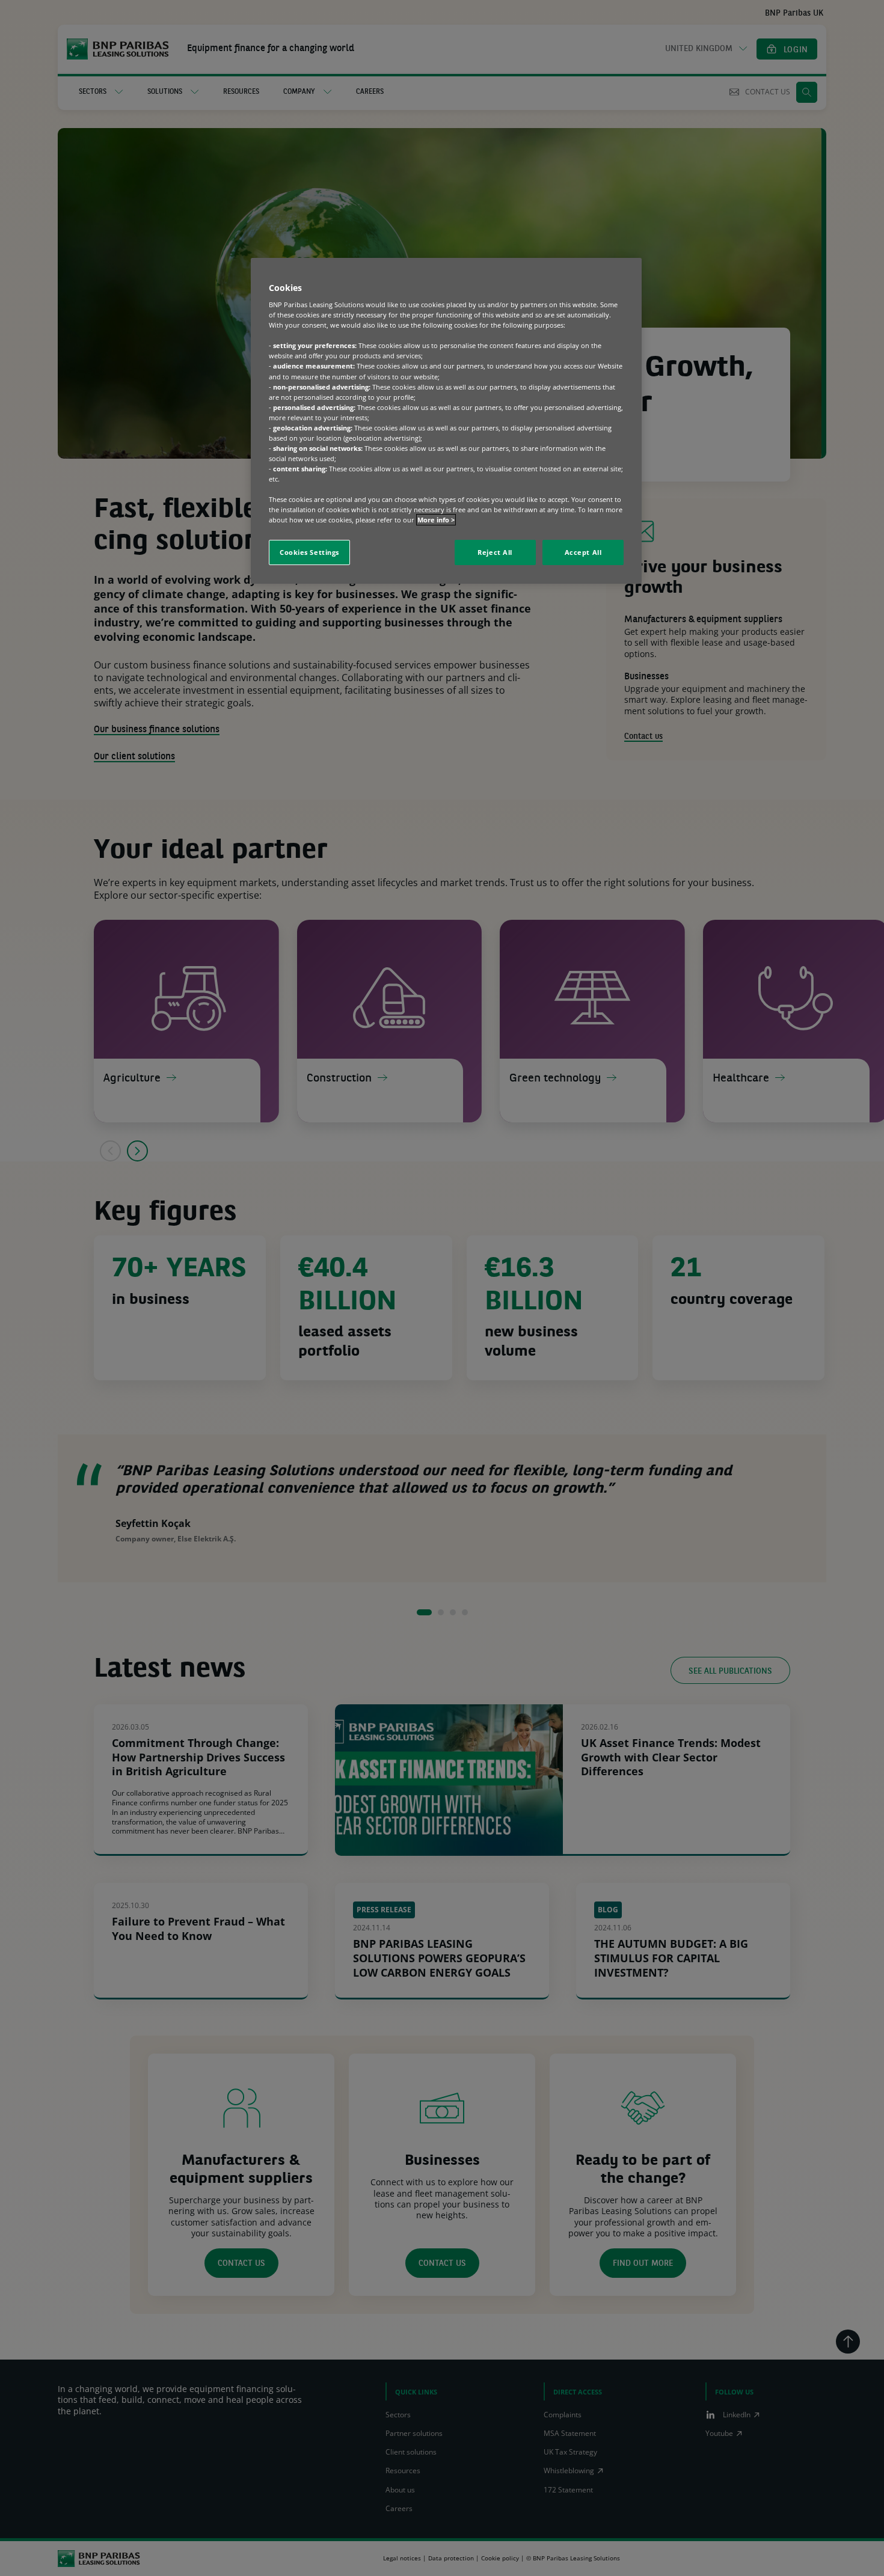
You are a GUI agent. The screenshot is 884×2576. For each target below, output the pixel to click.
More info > (436, 520)
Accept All (583, 552)
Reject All (495, 552)
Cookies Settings (309, 552)
